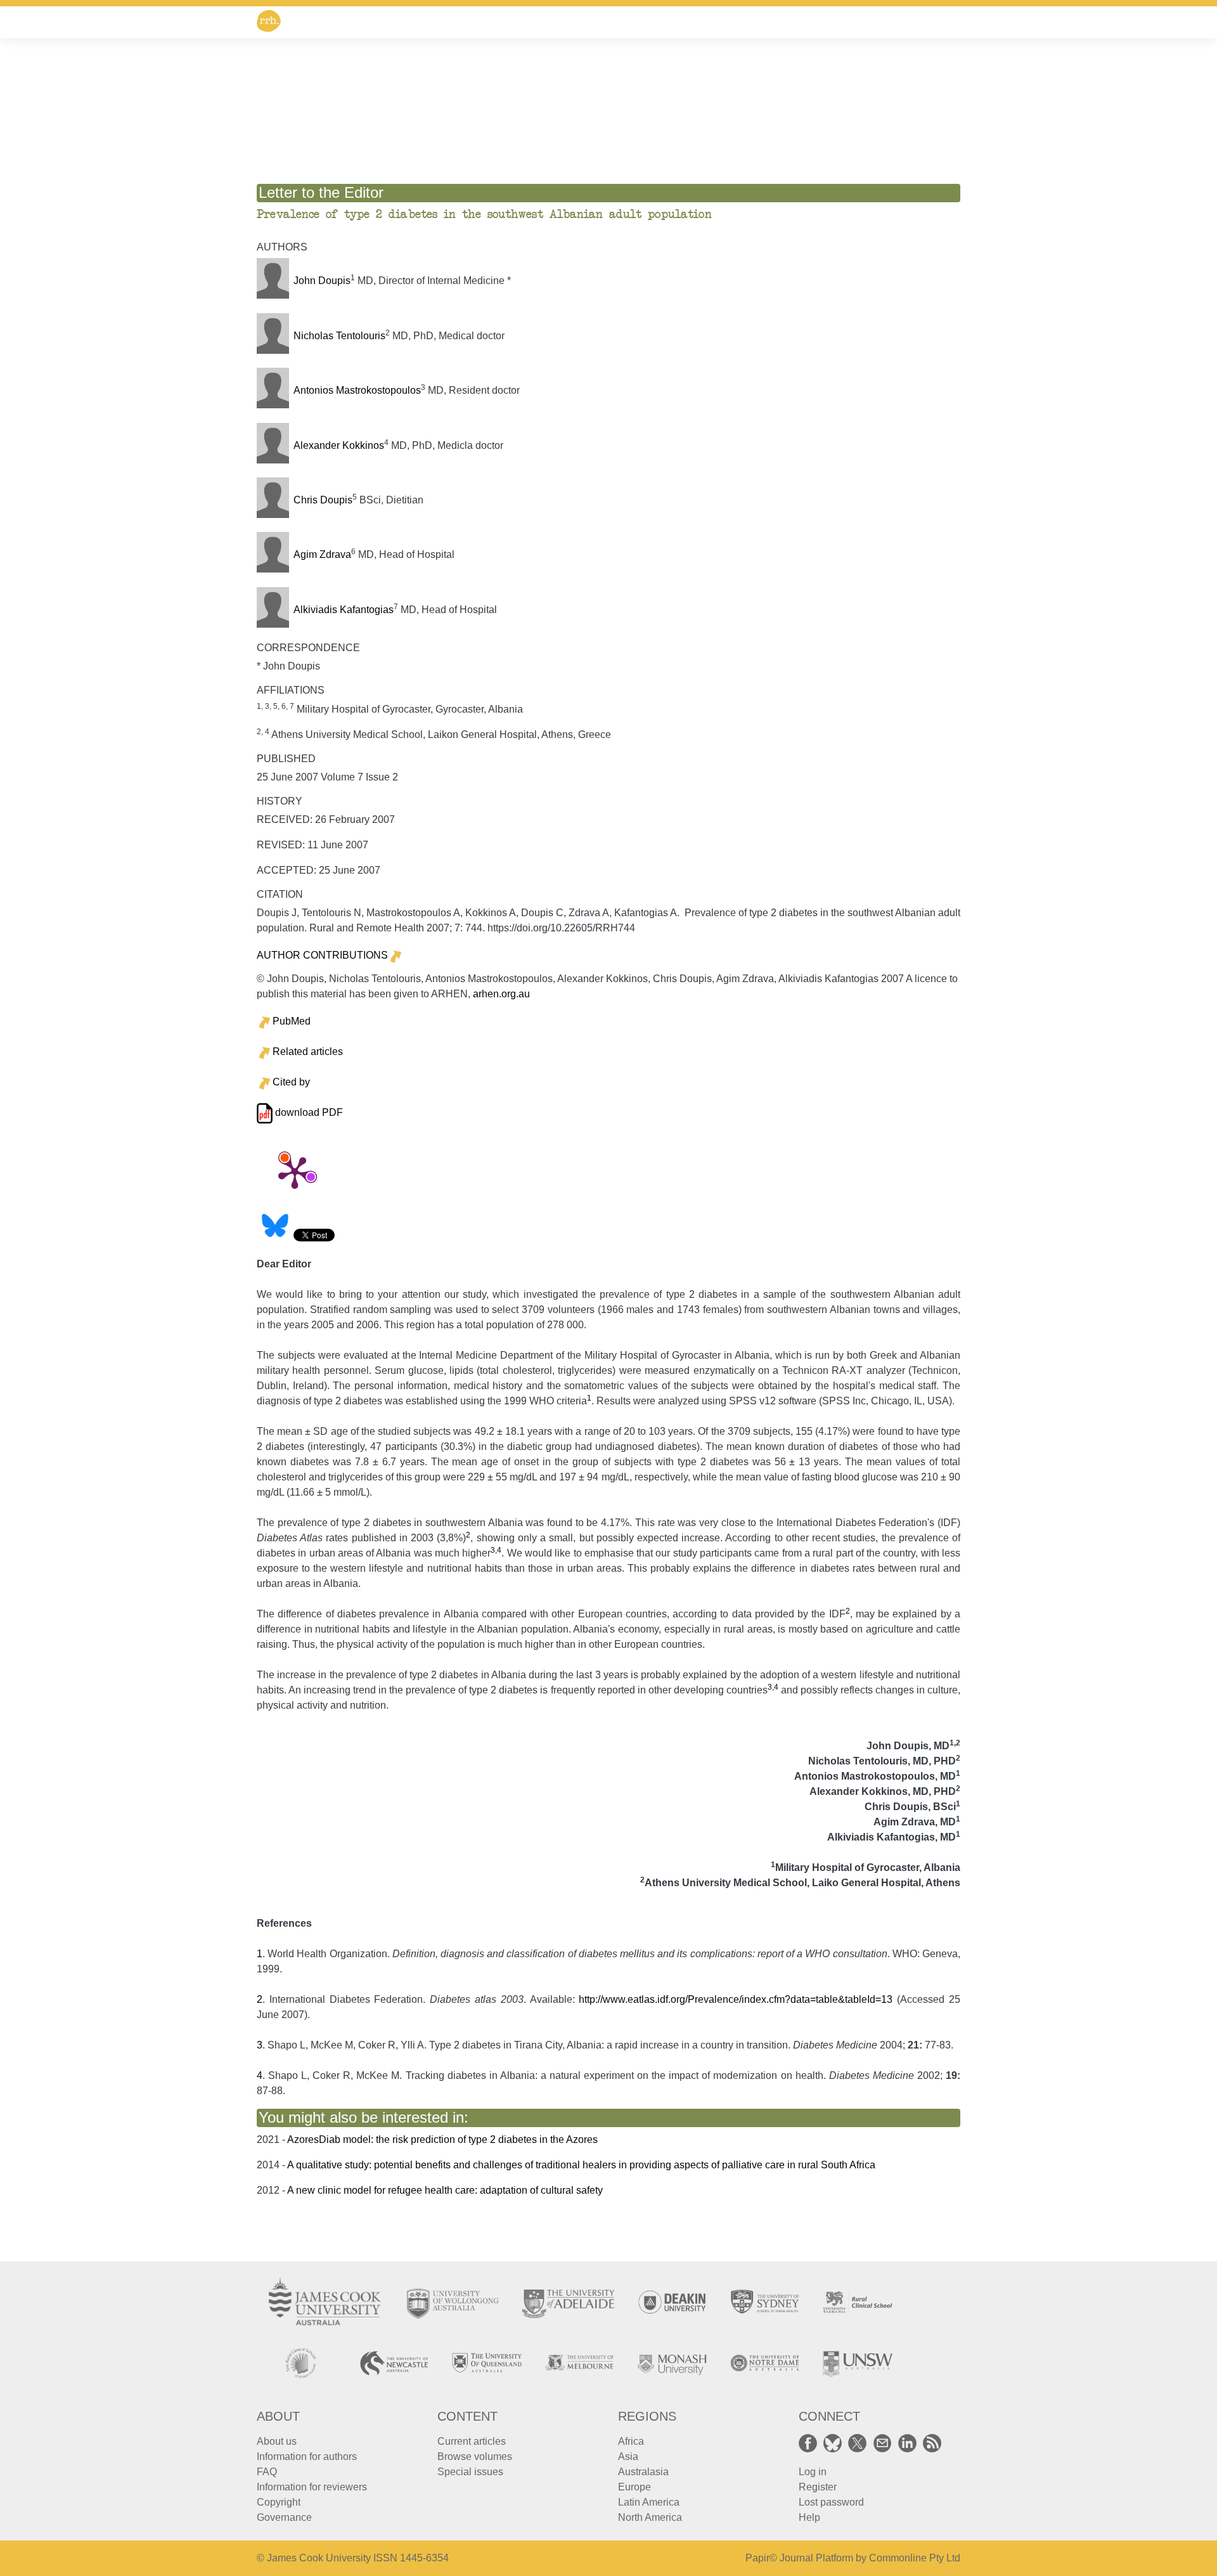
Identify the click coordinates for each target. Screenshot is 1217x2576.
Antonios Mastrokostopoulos (357, 390)
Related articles (308, 1052)
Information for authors (307, 2456)
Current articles (472, 2441)
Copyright (279, 2502)
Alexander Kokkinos (339, 445)
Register (818, 2487)
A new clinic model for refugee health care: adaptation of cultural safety (445, 2190)
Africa (631, 2441)
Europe (634, 2487)
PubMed (292, 1021)
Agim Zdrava (322, 554)
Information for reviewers (312, 2487)
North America (650, 2517)
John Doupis (322, 281)
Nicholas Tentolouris (339, 336)
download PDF (308, 1112)
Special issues (470, 2472)
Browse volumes (475, 2456)
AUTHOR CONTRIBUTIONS (322, 955)
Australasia (643, 2472)
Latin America (649, 2502)
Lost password (831, 2502)
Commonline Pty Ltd (915, 2558)
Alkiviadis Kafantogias (344, 610)
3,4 (496, 1550)
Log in (813, 2472)
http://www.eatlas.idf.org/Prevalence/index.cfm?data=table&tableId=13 (736, 1999)
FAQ (267, 2472)
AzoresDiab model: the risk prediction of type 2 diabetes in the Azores (442, 2139)
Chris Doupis (323, 500)
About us (277, 2441)
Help (809, 2517)
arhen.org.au (501, 994)
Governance (284, 2517)
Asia (628, 2456)
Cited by (291, 1082)
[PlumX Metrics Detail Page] (295, 1172)
